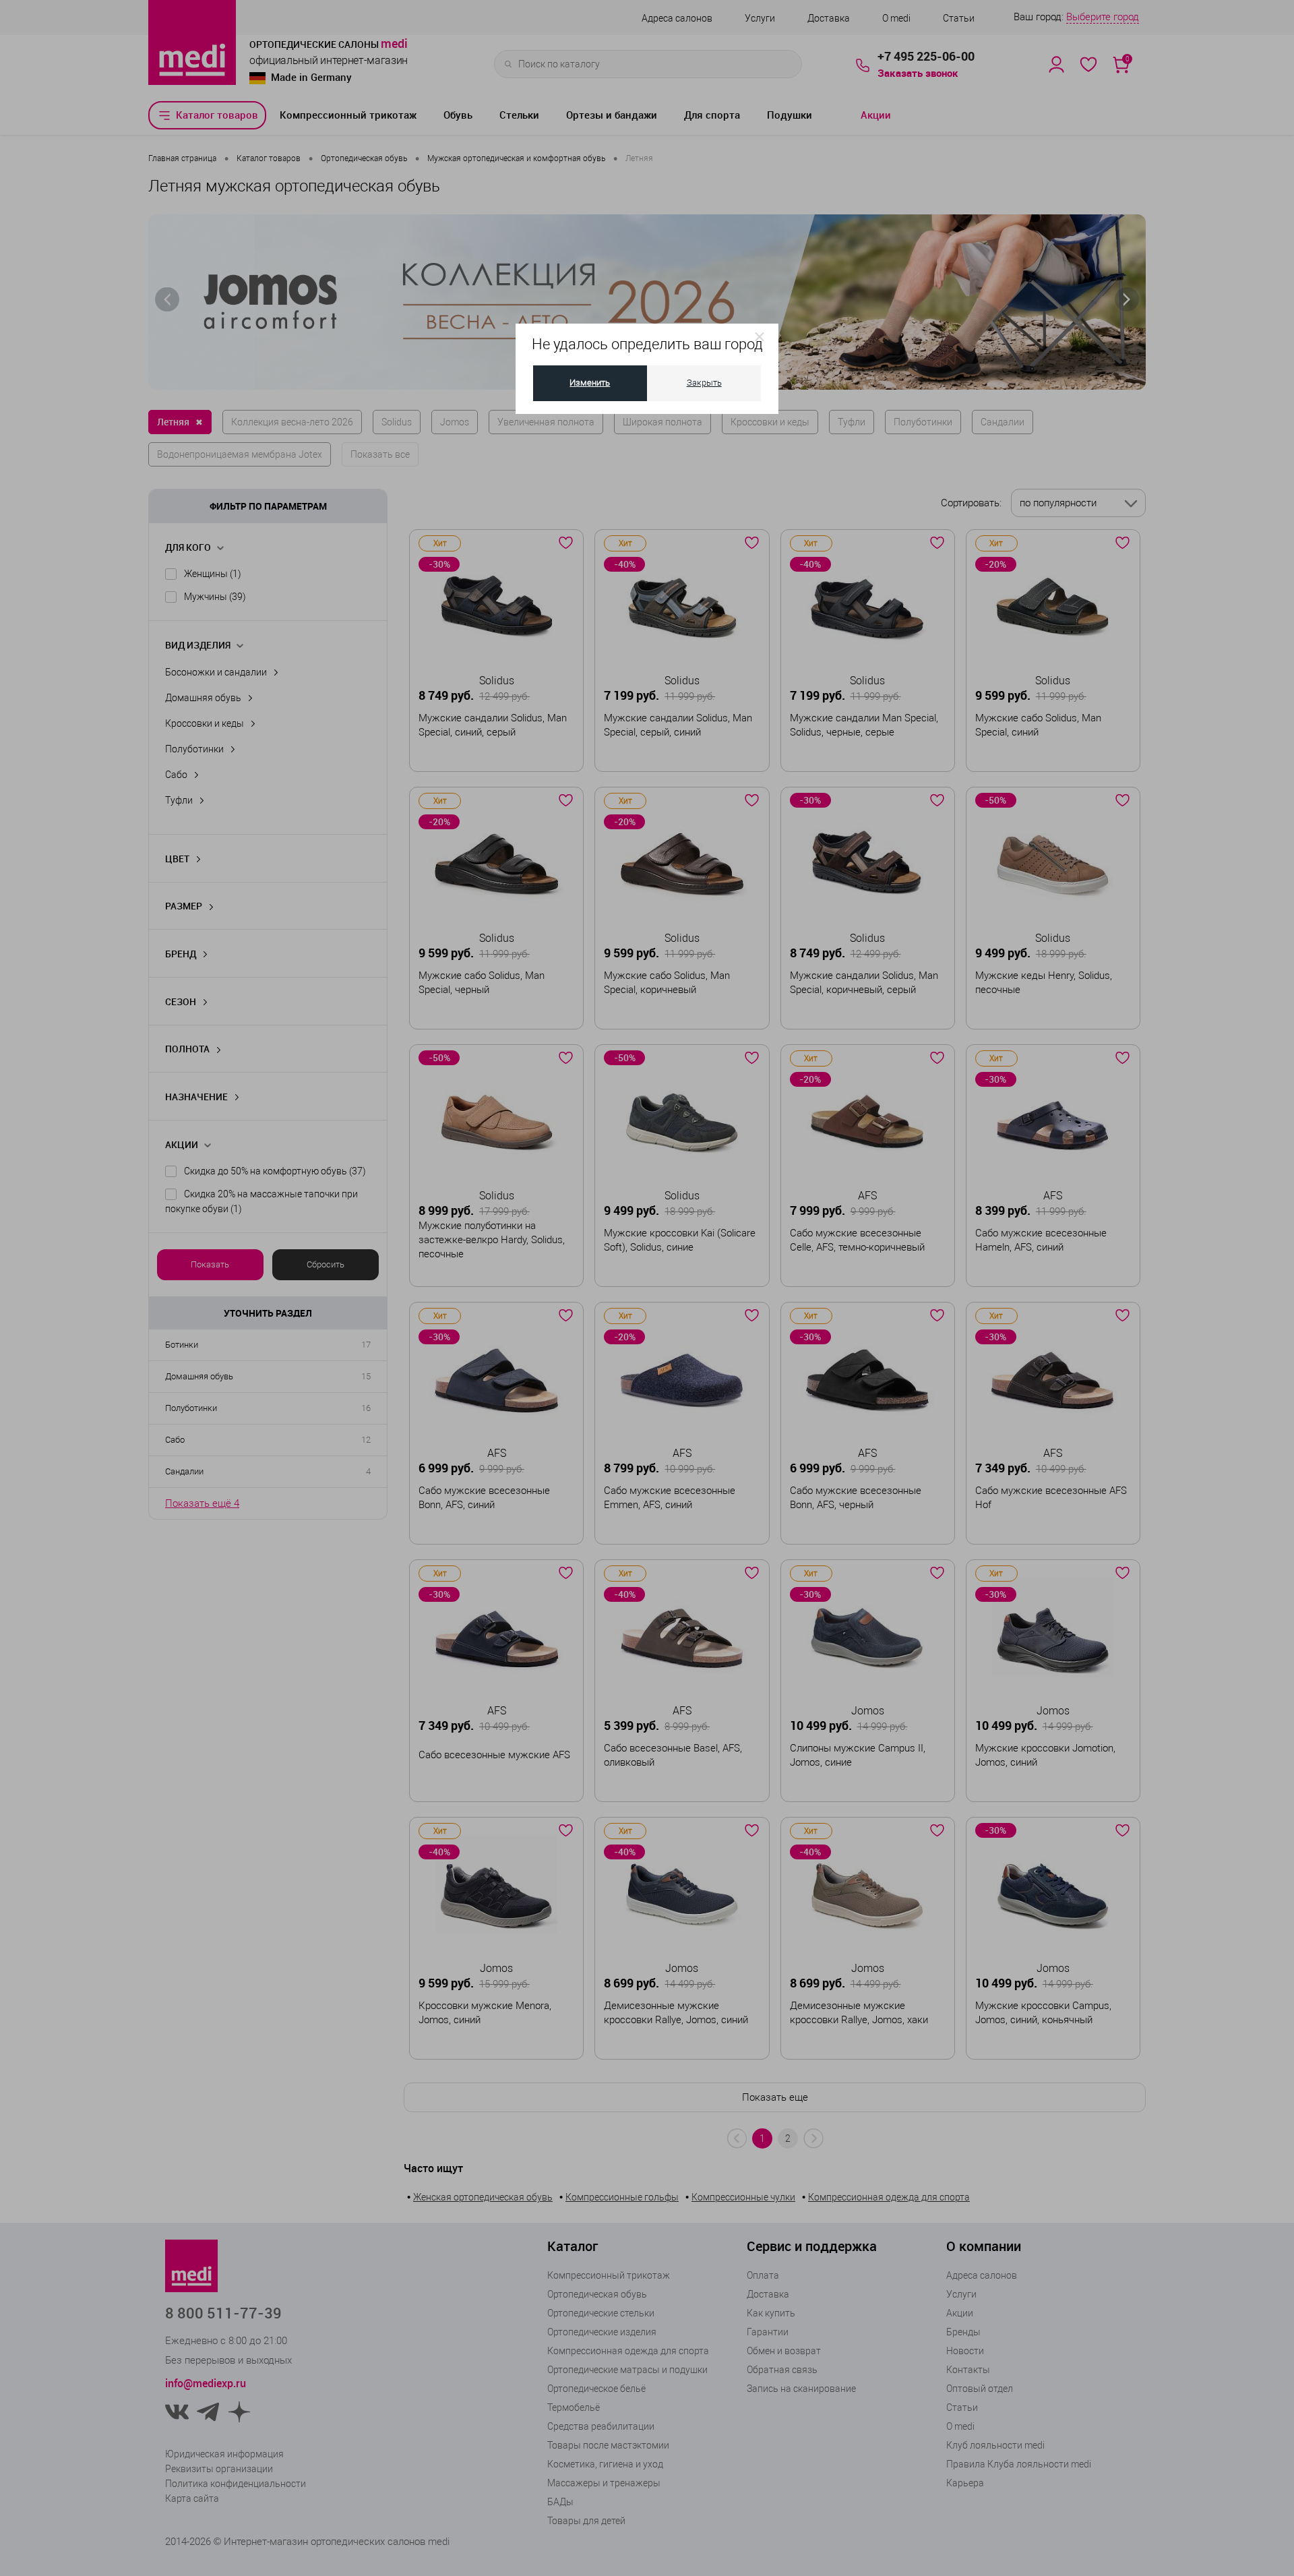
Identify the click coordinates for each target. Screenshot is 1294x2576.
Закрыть (704, 383)
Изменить (590, 383)
